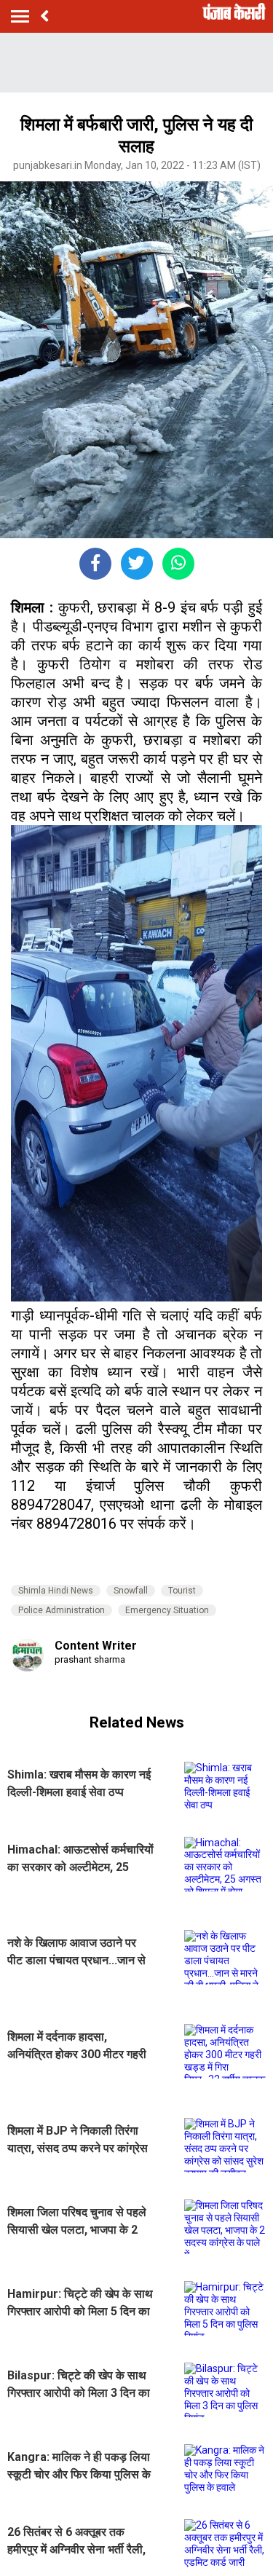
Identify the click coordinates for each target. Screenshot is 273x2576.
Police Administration (62, 1610)
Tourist (182, 1591)
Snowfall (131, 1591)
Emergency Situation (167, 1610)
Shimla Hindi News (56, 1591)
